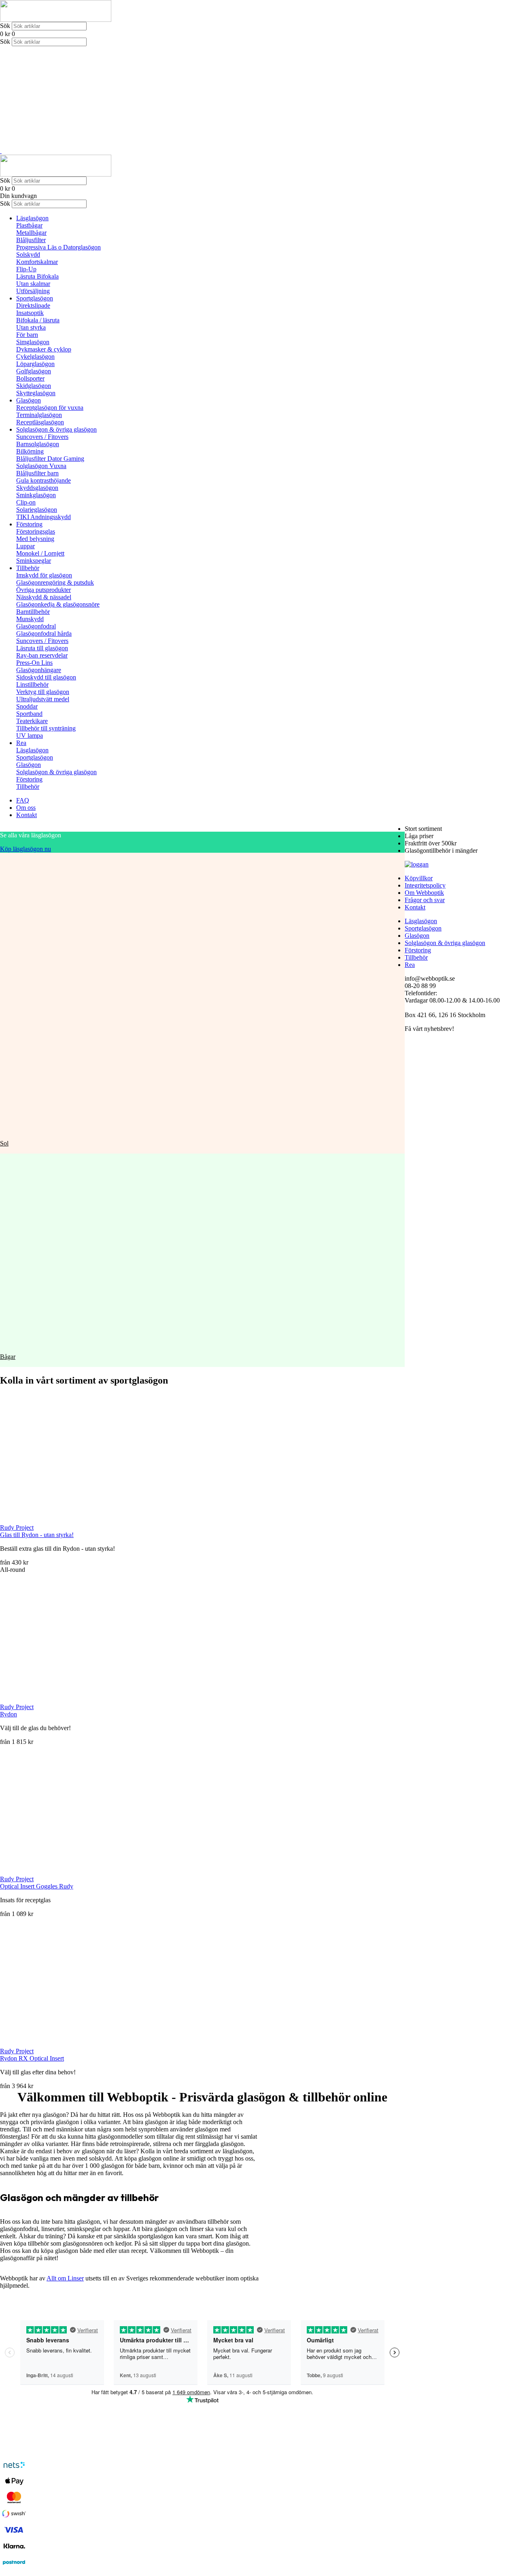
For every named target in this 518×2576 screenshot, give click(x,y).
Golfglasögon (34, 371)
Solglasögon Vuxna (41, 466)
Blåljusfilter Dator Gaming (50, 459)
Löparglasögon (35, 364)
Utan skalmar (33, 284)
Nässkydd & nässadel (44, 597)
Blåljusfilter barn (37, 473)
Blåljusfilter (31, 240)
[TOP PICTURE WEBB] (1, 151)
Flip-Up (26, 269)
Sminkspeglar (34, 561)
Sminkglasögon (36, 495)
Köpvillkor (419, 878)
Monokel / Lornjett (40, 553)
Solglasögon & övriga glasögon (56, 429)
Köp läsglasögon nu (25, 849)
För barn (27, 335)
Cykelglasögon (35, 357)
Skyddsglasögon (37, 488)
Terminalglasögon (39, 415)
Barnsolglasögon (38, 444)
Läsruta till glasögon (42, 648)
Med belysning (35, 539)
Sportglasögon (35, 298)
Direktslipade (33, 306)
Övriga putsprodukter (44, 590)
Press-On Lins (34, 663)
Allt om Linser (65, 2278)
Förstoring (29, 524)
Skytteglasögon (36, 393)
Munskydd (30, 619)
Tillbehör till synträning (46, 728)
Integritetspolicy (425, 885)
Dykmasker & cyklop (44, 349)
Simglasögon (33, 342)
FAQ (23, 800)
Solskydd (28, 254)
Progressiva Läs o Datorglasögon (58, 247)
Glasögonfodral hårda (44, 633)
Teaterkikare (32, 721)
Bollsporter (30, 378)
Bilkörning (30, 451)
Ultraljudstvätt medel (43, 699)
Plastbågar (29, 225)
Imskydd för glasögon (44, 575)
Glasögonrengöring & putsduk (55, 582)
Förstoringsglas (36, 531)
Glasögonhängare (39, 670)
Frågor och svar (425, 900)
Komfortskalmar (37, 262)
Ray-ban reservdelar (42, 655)
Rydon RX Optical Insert (32, 2058)
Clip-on (26, 502)
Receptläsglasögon (40, 422)
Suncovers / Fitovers (42, 437)
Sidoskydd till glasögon (46, 677)
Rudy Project (17, 1528)
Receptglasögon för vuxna (50, 408)
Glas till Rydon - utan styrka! (37, 1535)
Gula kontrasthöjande (44, 480)
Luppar (25, 546)
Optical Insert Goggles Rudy (37, 1886)
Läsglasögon (32, 218)
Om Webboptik (424, 893)
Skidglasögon (34, 386)
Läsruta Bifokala (37, 276)
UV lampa (30, 736)
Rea (21, 743)
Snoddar (27, 706)
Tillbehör (28, 568)
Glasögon (29, 400)
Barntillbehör (33, 612)
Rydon (8, 1714)
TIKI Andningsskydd (44, 517)
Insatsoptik (30, 313)
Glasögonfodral (36, 626)
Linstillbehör (32, 684)
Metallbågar (31, 233)
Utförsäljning (33, 291)
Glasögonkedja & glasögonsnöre (58, 604)
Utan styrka (31, 327)
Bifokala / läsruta (38, 320)
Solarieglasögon (37, 510)
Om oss (26, 808)
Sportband (29, 714)
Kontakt (27, 815)
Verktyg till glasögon (43, 692)
